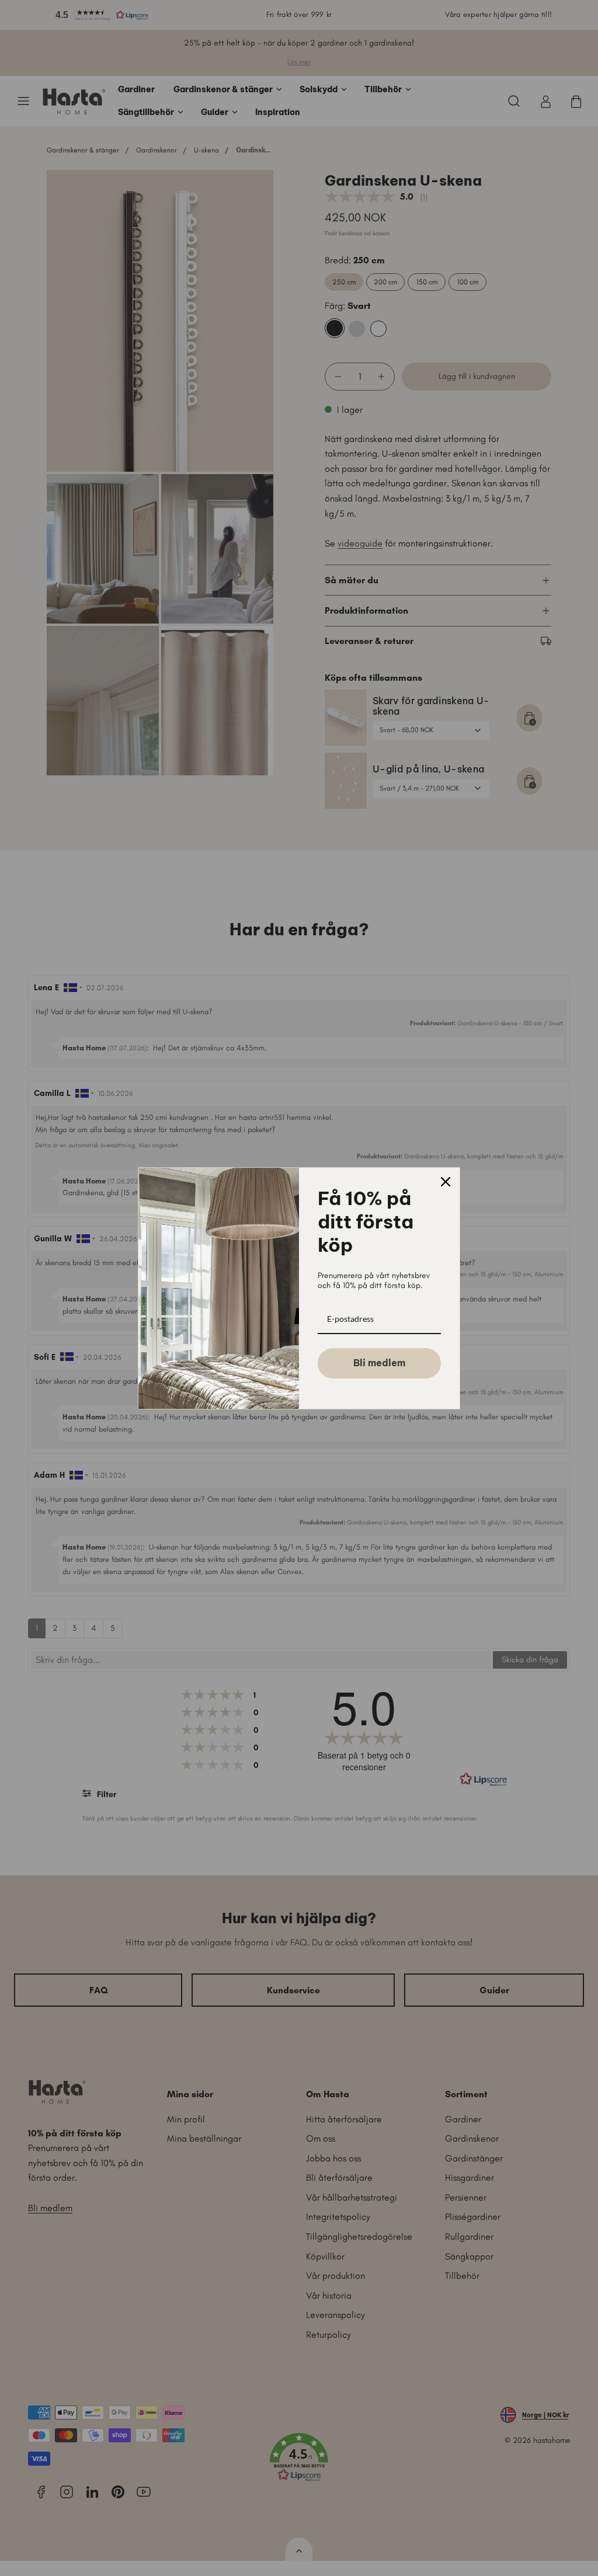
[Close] (446, 1182)
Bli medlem (379, 1363)
